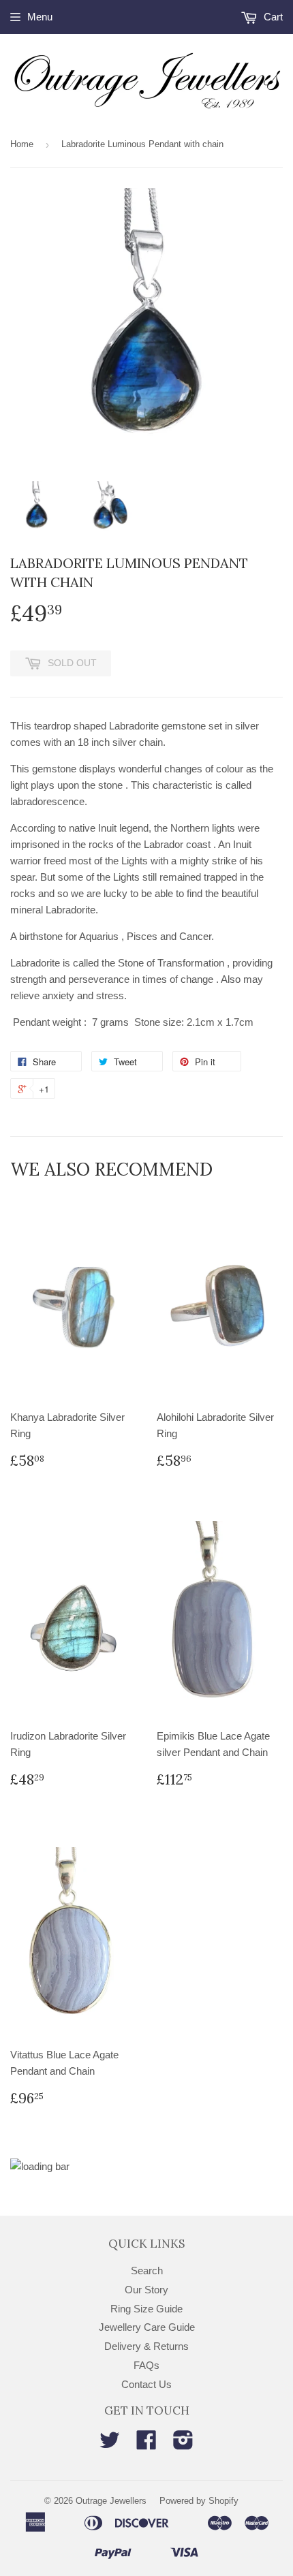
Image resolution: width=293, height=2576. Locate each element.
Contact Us (146, 2384)
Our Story (146, 2290)
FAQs (146, 2365)
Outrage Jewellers (111, 2501)
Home (22, 144)
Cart (272, 17)
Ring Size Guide (146, 2309)
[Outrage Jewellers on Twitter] (110, 2444)
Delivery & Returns (146, 2346)
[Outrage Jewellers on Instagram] (183, 2444)
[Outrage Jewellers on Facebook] (146, 2444)
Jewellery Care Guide (147, 2327)
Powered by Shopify (199, 2501)
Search (147, 2271)
